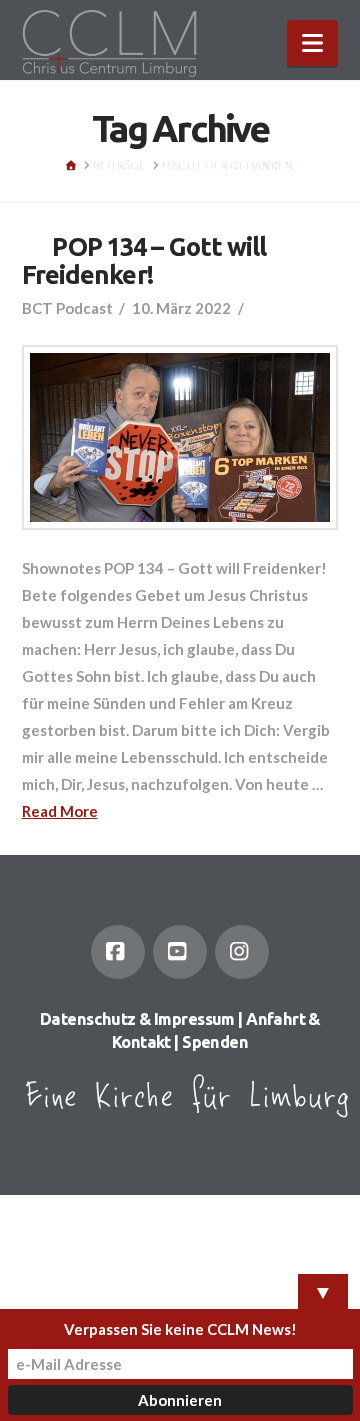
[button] (312, 43)
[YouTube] (180, 952)
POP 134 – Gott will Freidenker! (144, 260)
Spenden (215, 1042)
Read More (60, 811)
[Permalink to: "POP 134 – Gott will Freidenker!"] (180, 437)
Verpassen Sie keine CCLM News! (180, 1329)
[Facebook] (118, 952)
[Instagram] (242, 952)
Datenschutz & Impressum (137, 1019)
